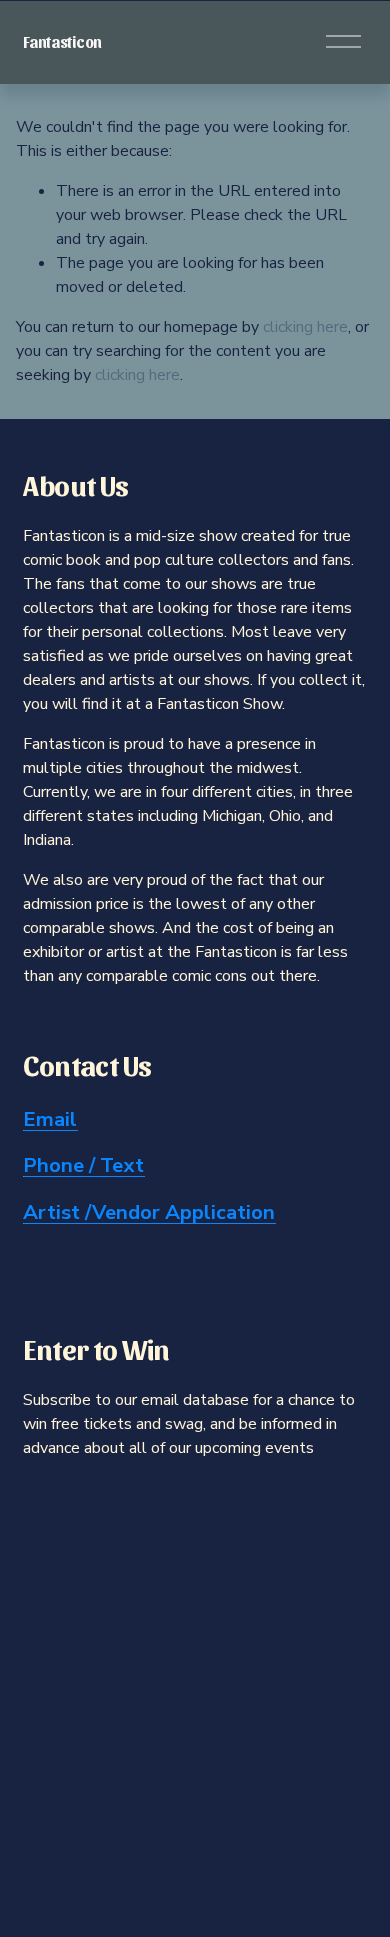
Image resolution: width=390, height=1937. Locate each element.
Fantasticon (62, 41)
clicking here (305, 327)
